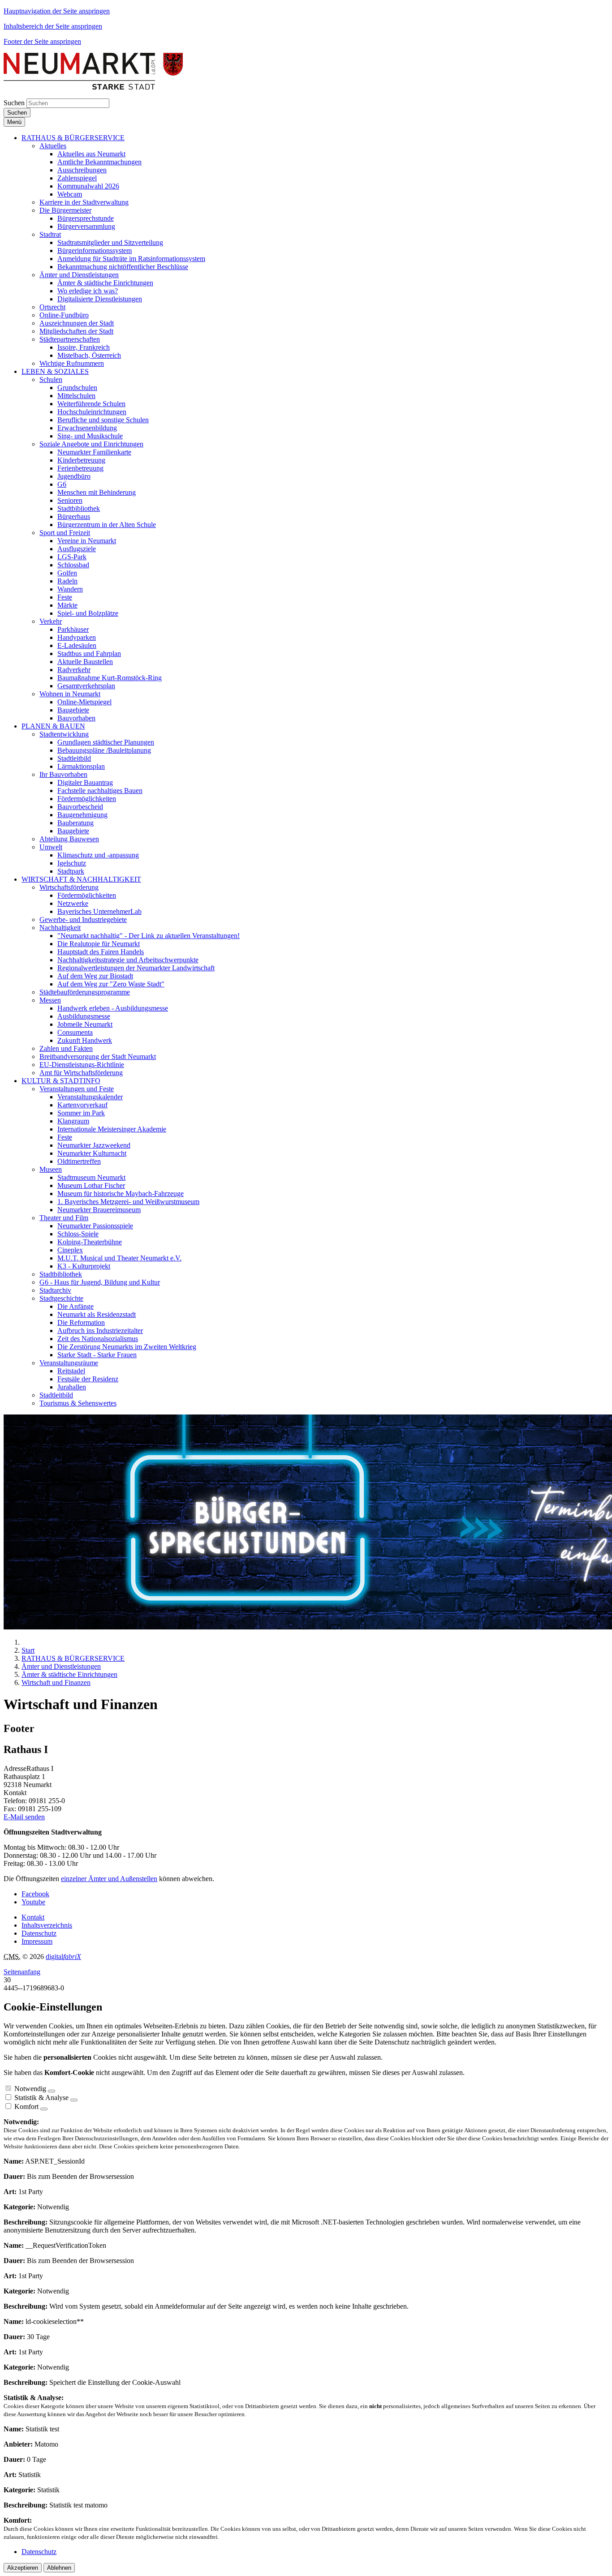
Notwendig (30, 2089)
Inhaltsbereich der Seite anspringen (53, 26)
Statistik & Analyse (41, 2098)
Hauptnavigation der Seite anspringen (57, 11)
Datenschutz (39, 1933)
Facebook (35, 1894)
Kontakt (33, 1917)
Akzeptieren (23, 2568)
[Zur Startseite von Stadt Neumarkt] (93, 87)
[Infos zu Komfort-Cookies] (44, 2109)
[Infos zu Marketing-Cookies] (74, 2100)
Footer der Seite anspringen (42, 41)
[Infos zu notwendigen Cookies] (52, 2091)
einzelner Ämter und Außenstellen (109, 1879)
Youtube (33, 1902)
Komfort (26, 2107)
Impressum (37, 1941)
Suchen (14, 103)
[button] (73, 138)
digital (63, 1957)
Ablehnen (59, 2568)
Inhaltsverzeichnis (47, 1925)
